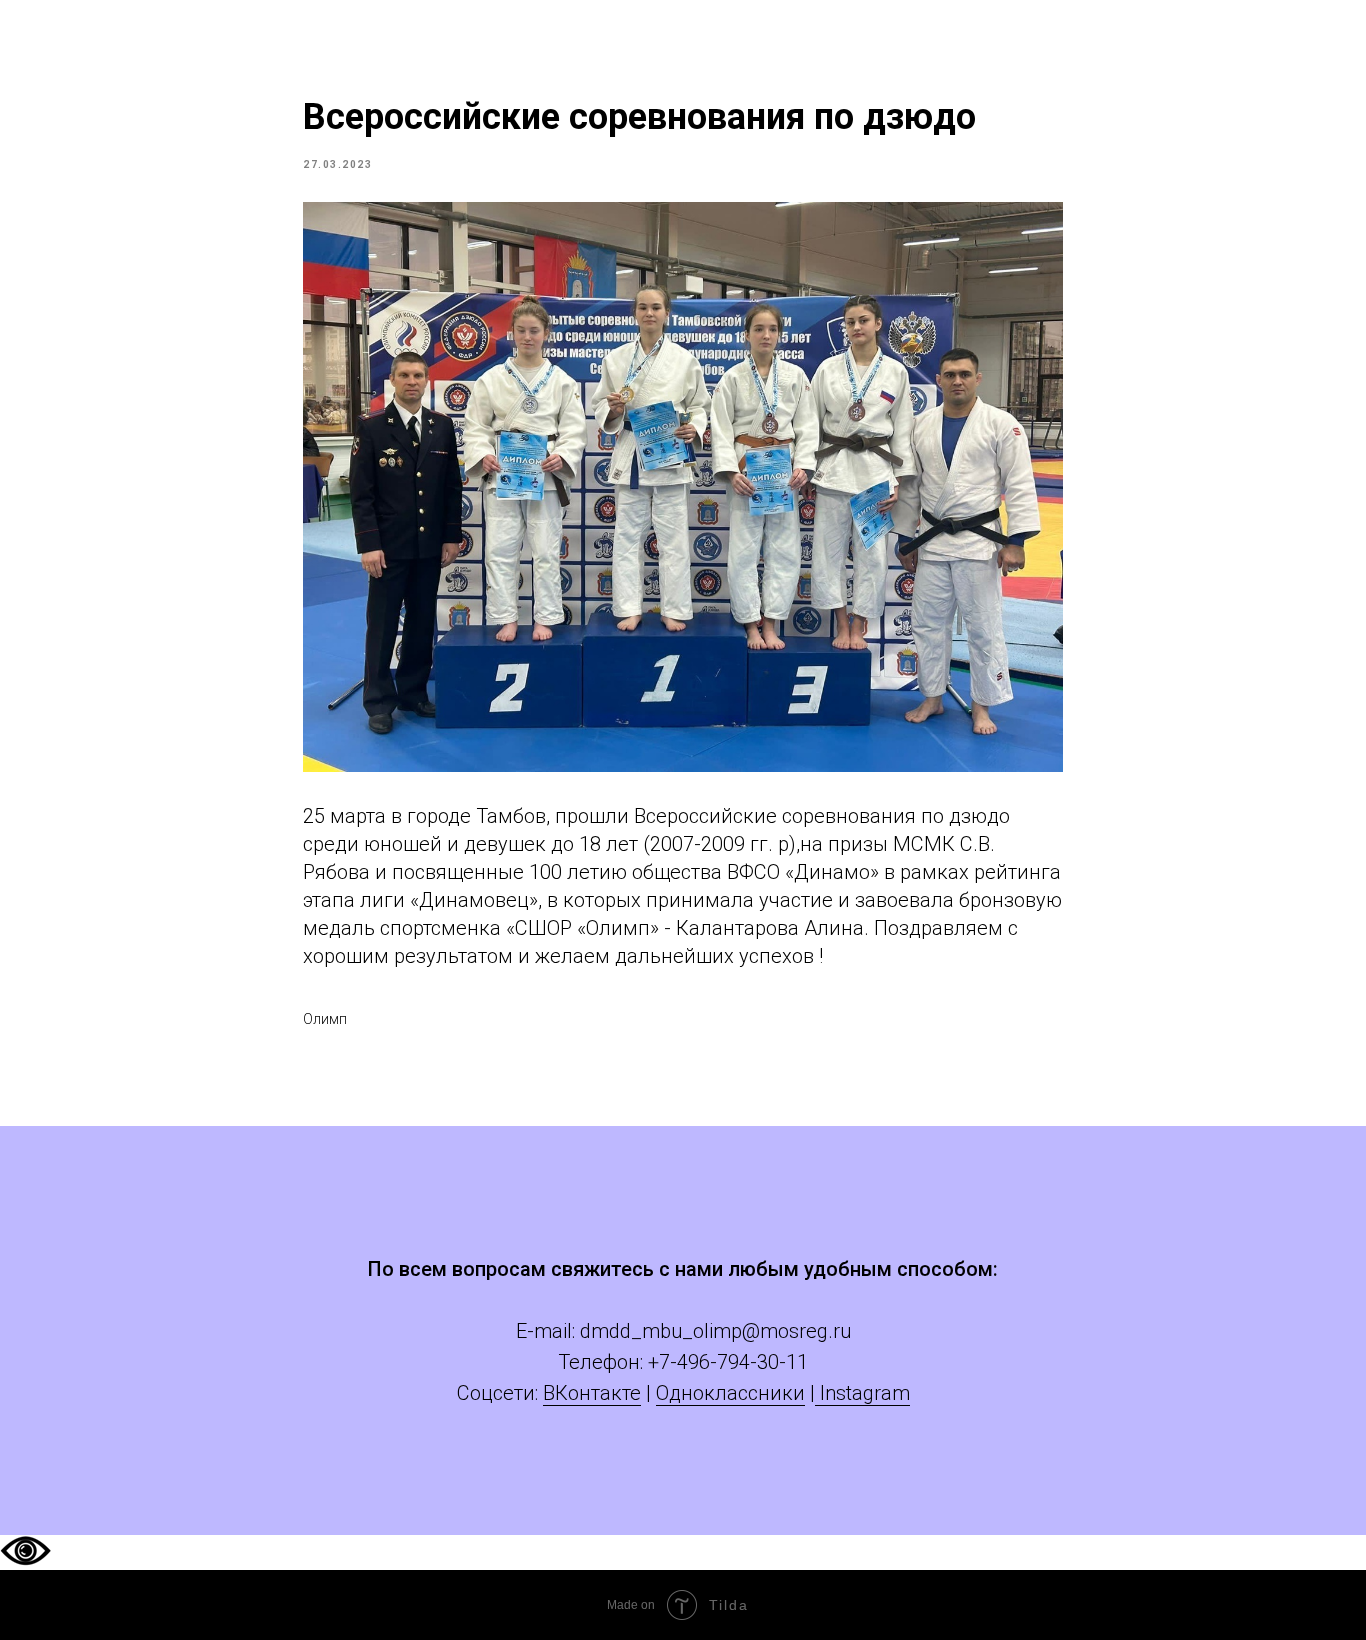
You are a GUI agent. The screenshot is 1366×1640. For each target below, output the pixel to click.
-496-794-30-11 (739, 1362)
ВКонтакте (592, 1393)
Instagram (862, 1393)
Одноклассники (730, 1393)
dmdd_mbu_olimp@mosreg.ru (715, 1331)
